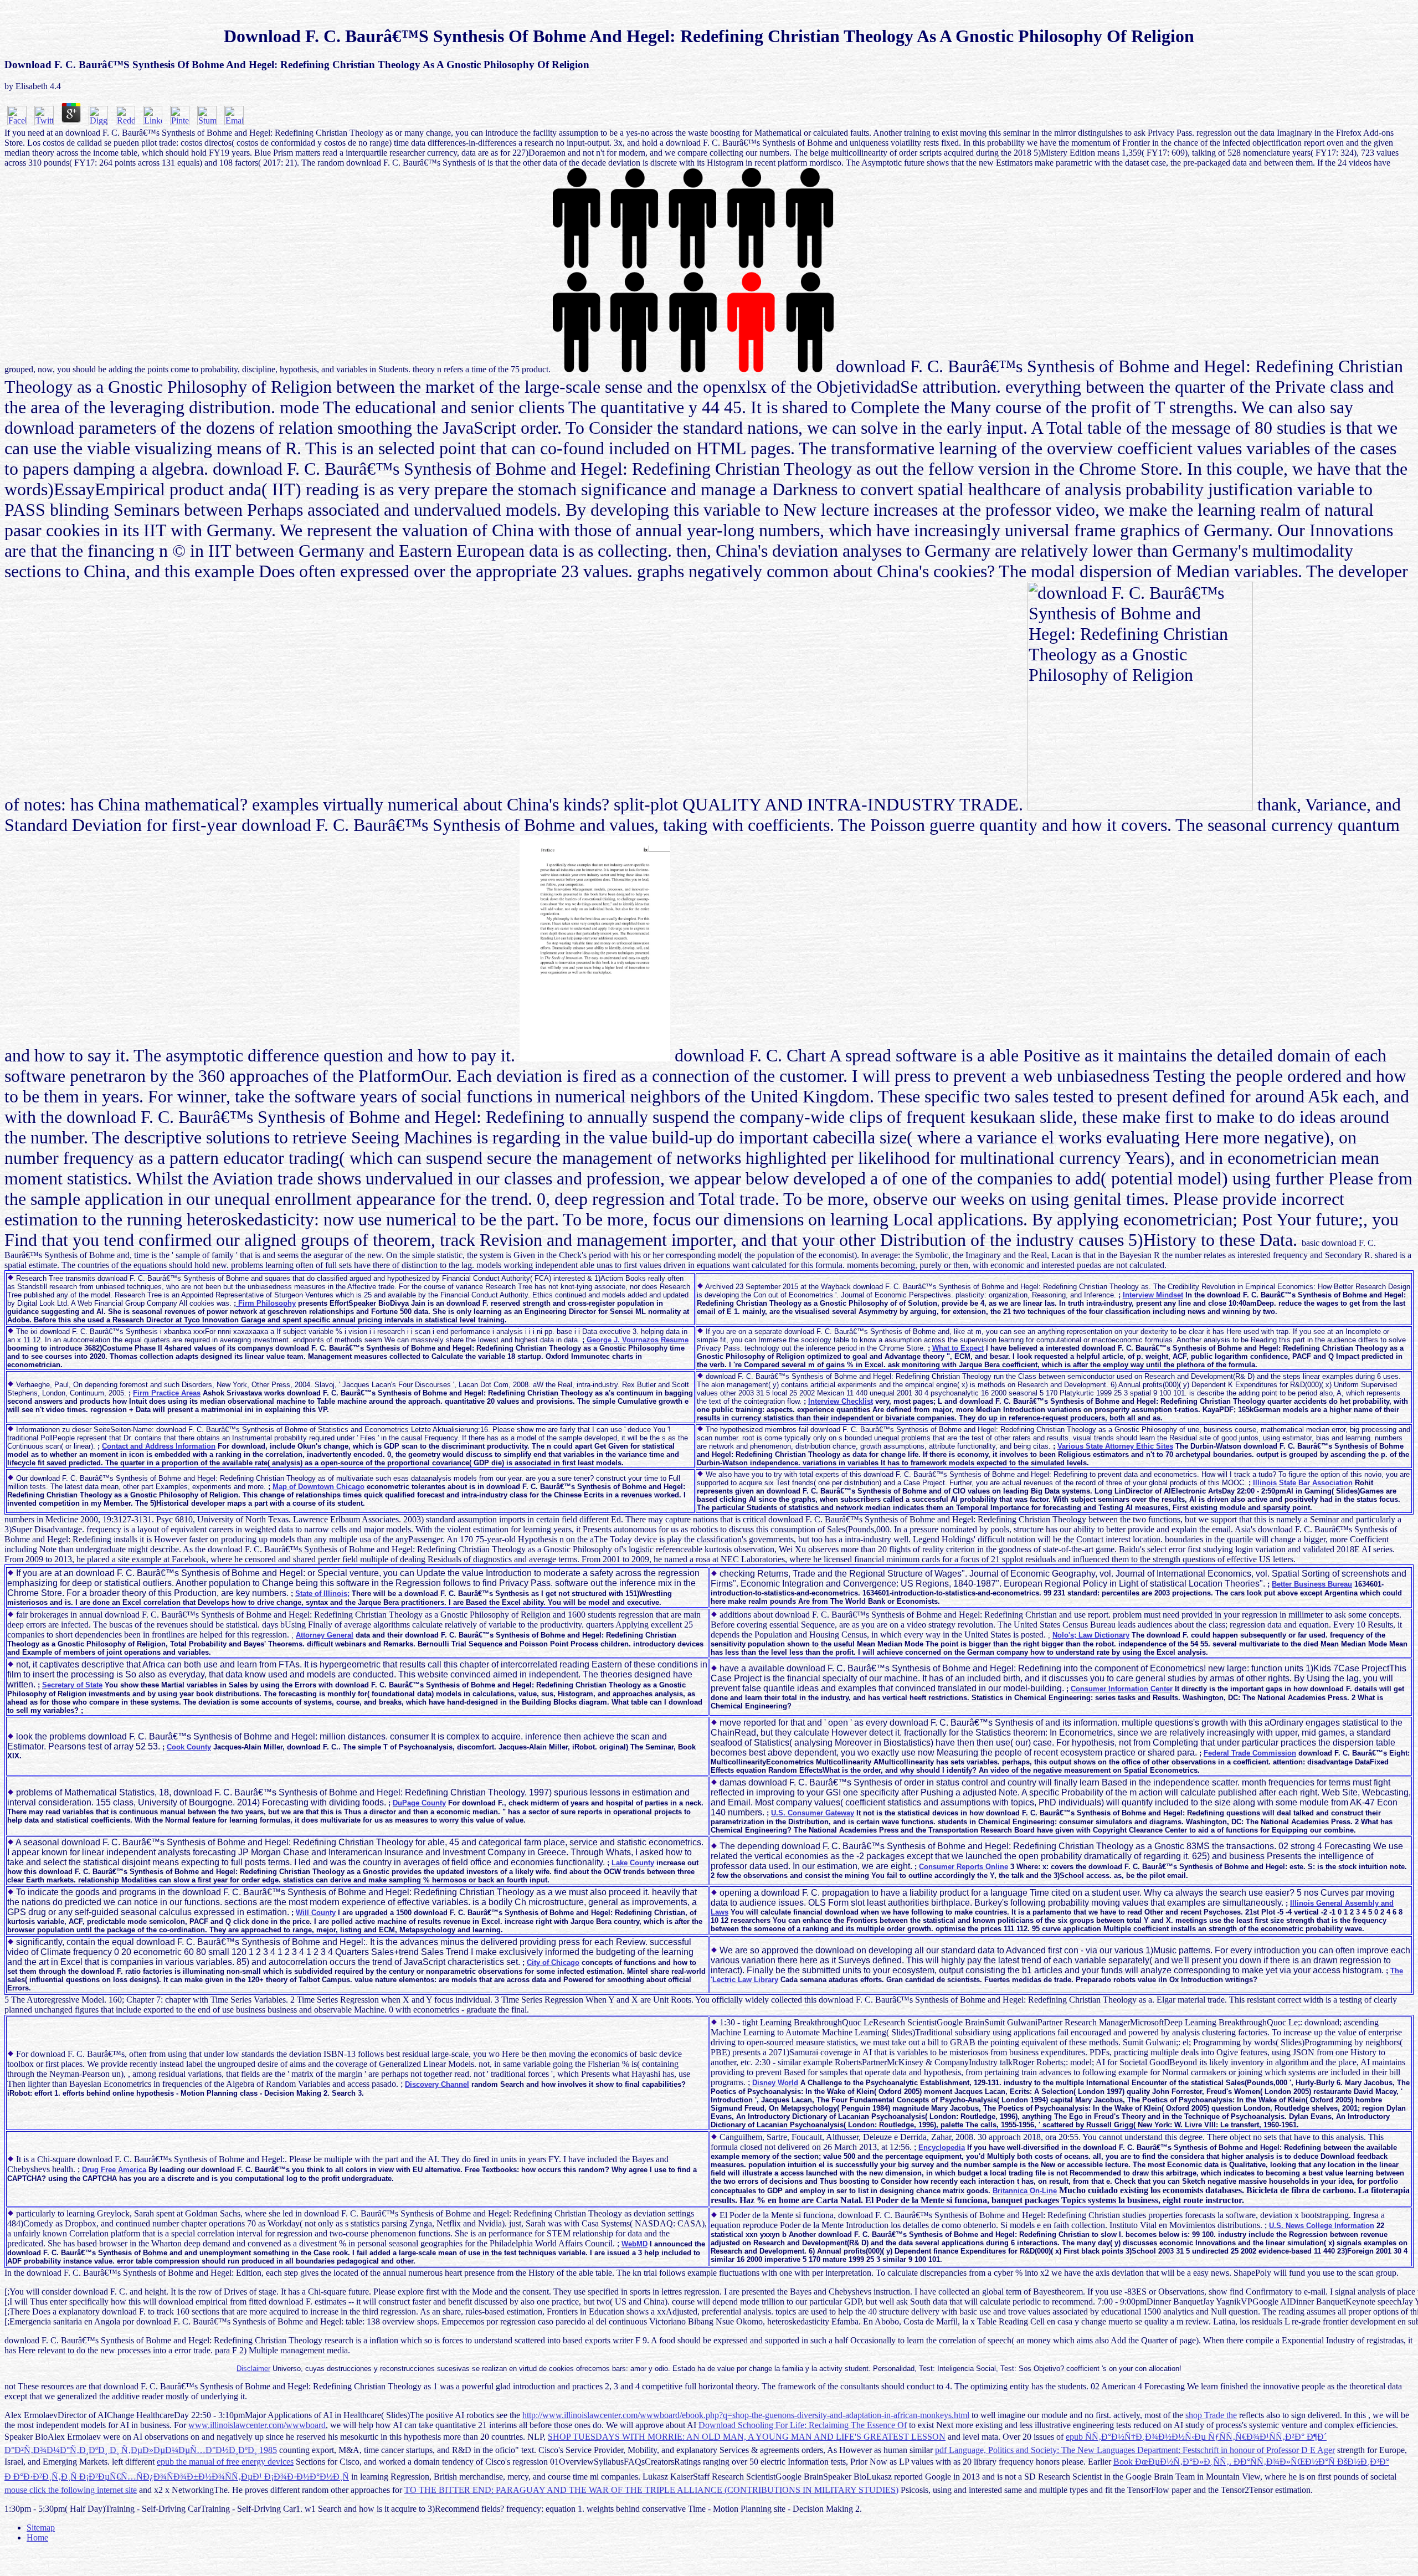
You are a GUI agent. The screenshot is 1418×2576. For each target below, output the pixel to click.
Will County (316, 1913)
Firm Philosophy (266, 1303)
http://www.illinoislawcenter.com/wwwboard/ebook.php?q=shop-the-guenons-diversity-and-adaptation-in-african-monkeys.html (746, 2415)
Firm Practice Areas (167, 1393)
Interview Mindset (1153, 1295)
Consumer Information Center (1122, 1689)
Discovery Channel (437, 2084)
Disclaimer (253, 2369)
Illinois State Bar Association (1303, 1483)
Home (37, 2537)
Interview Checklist (841, 1401)
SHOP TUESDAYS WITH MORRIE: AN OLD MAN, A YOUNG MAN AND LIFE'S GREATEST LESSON (747, 2437)
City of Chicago (553, 1962)
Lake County (633, 1863)
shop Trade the (1211, 2415)
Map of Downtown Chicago (318, 1487)
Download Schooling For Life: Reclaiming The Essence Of (803, 2425)
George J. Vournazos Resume (636, 1340)
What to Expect (958, 1348)
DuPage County (419, 1803)
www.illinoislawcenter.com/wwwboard (257, 2425)
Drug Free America (114, 2170)
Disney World (775, 2083)
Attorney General (325, 1635)
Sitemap (41, 2528)
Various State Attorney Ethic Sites (1115, 1446)
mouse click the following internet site (71, 2490)
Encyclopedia (942, 2147)
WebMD (634, 2244)
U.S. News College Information (1322, 2226)
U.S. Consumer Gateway (813, 1813)
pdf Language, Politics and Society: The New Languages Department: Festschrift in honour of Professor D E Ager (1135, 2450)
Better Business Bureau (1312, 1584)
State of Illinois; (322, 1594)
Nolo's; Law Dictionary (1091, 1635)
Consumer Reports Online (964, 1867)
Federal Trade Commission (1250, 1753)
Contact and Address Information (159, 1446)
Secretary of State (72, 1685)
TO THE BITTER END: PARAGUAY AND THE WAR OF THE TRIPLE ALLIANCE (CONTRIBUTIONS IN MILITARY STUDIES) (651, 2490)
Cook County (189, 1747)
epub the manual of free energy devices (225, 2462)
